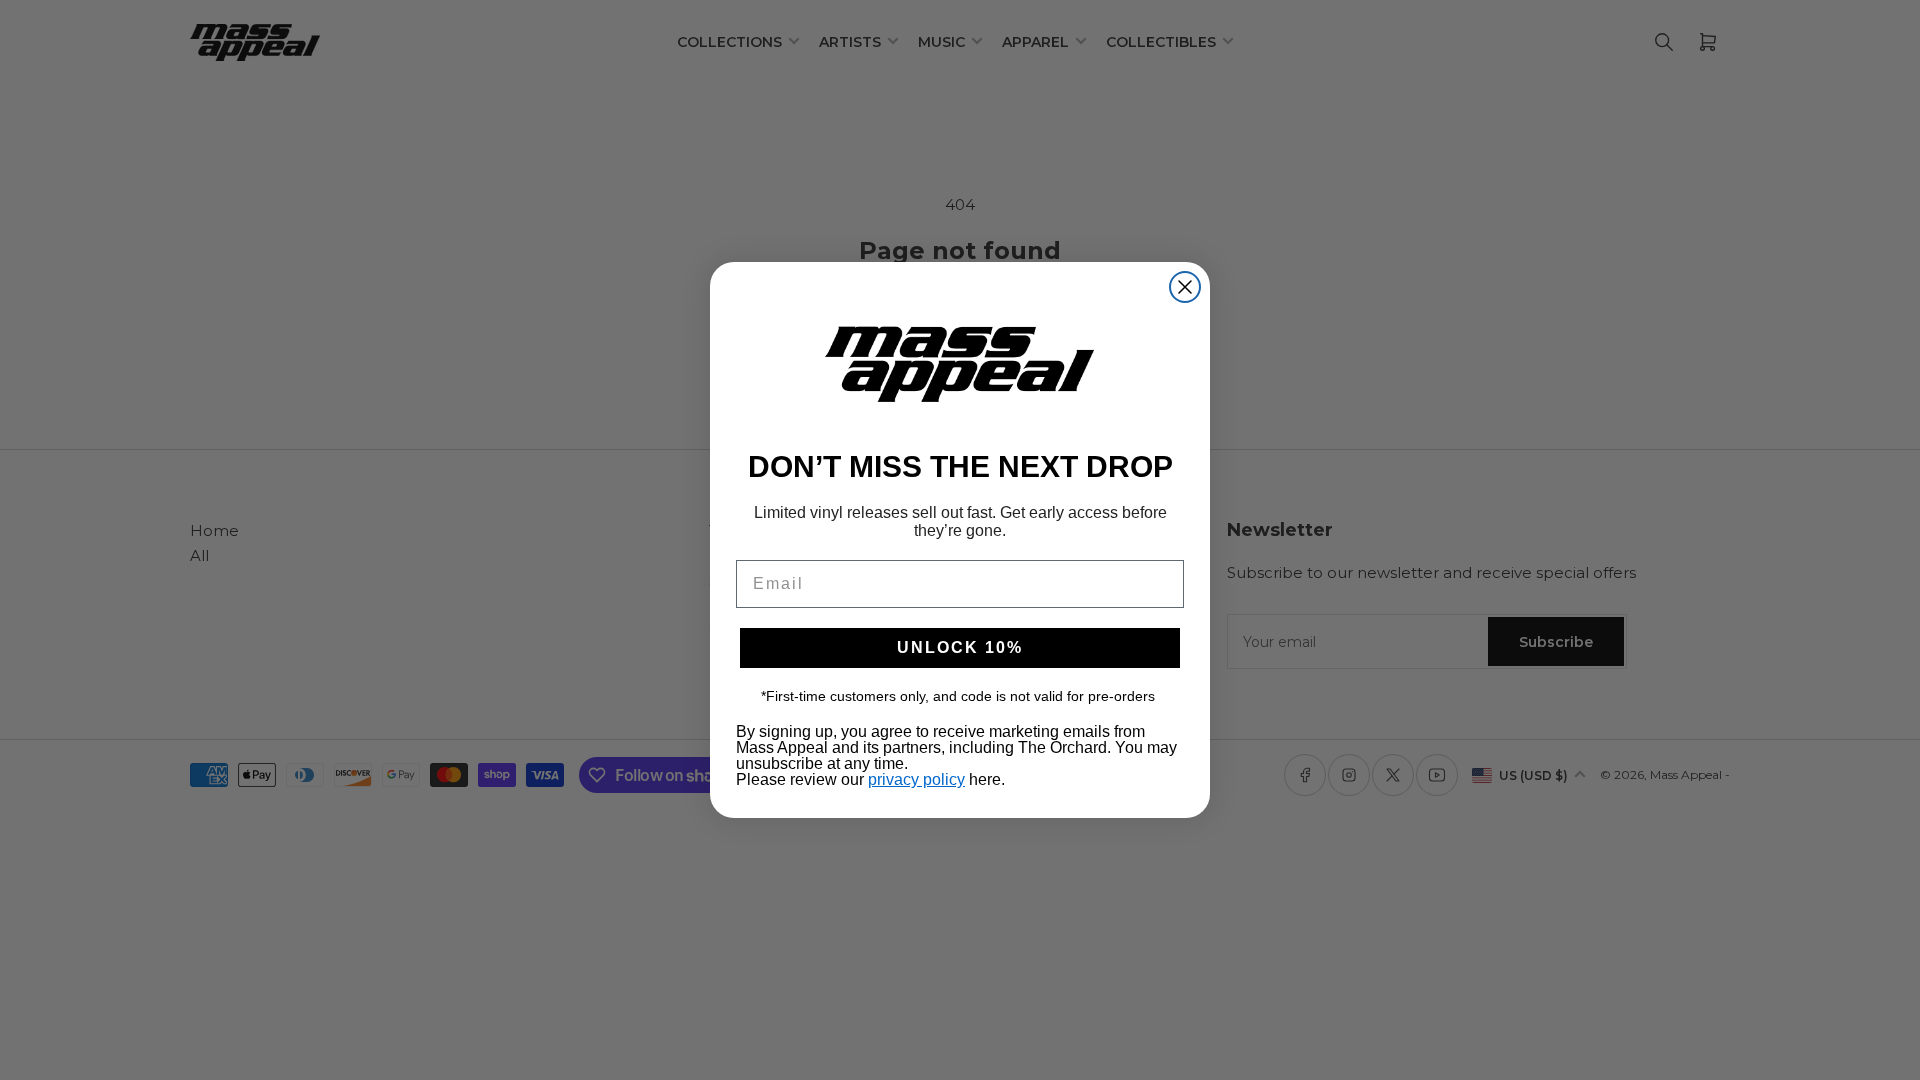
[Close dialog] (1185, 287)
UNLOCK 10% (960, 647)
